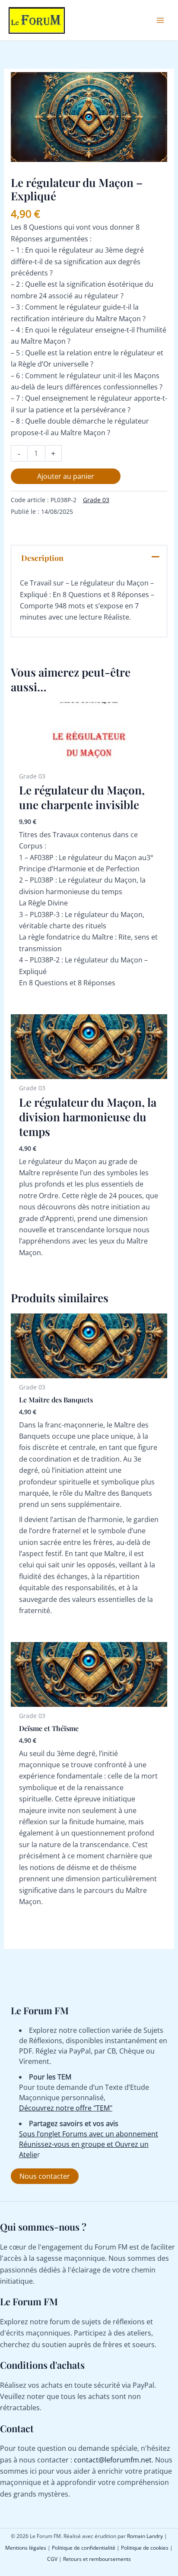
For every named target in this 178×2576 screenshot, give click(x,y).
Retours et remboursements (97, 2559)
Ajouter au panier (66, 476)
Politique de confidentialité (84, 2548)
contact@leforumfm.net (113, 2460)
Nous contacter (45, 2176)
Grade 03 (96, 500)
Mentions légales (26, 2548)
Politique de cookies (145, 2548)
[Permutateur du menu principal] (160, 20)
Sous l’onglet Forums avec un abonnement (89, 2134)
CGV (52, 2559)
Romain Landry (145, 2536)
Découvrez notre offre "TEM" (66, 2108)
